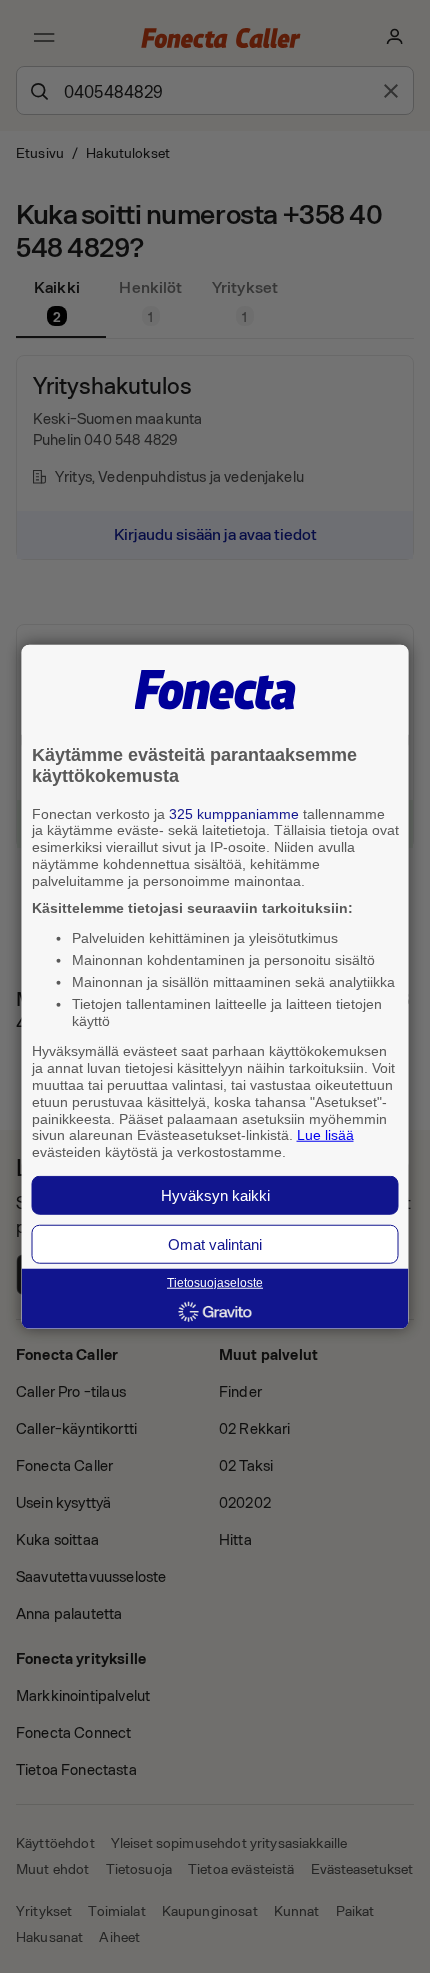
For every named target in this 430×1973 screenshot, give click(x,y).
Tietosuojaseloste (215, 1283)
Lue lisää (325, 1135)
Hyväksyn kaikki (215, 1195)
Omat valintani (215, 1244)
